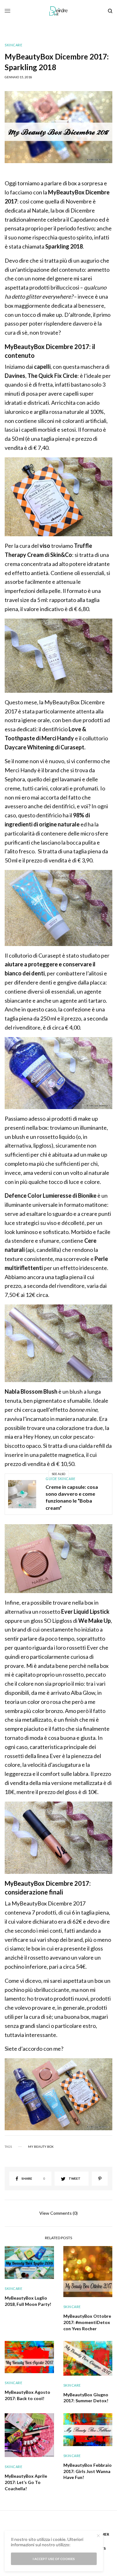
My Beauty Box (41, 2147)
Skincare (13, 45)
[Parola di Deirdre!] (58, 11)
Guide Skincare (61, 1479)
